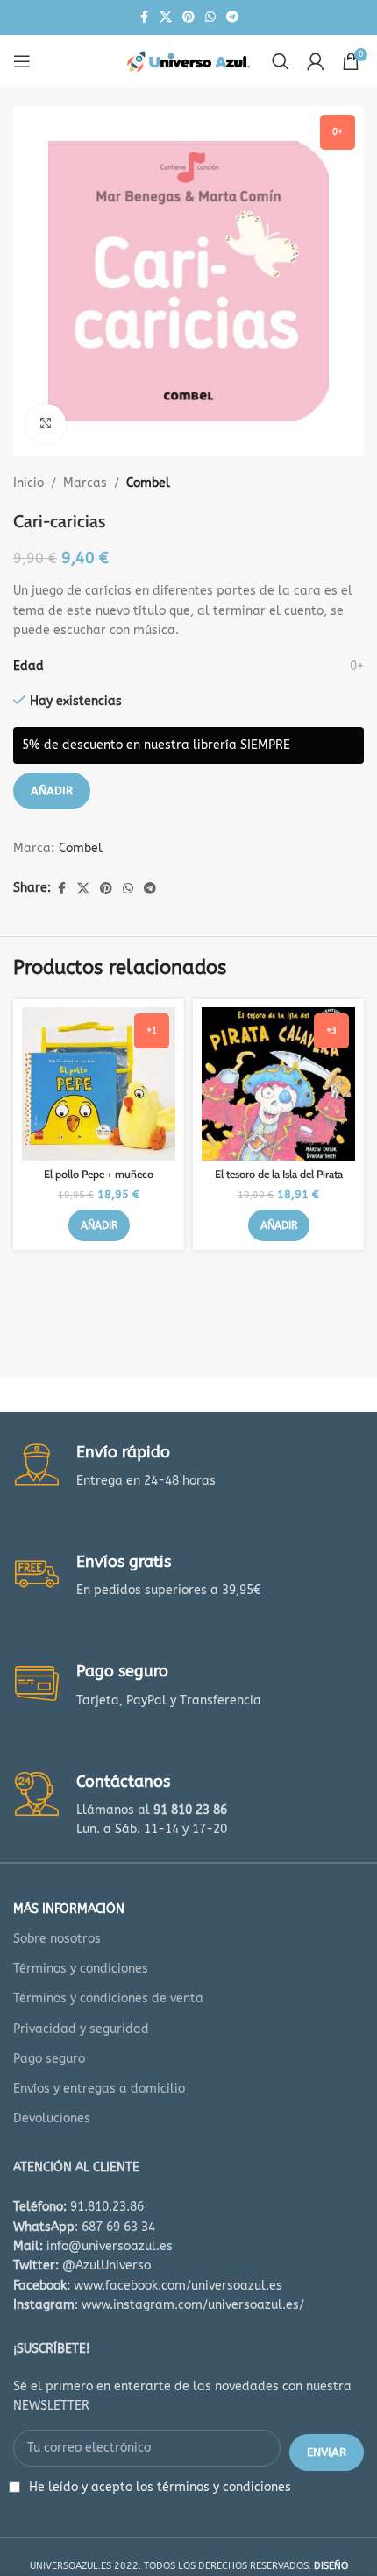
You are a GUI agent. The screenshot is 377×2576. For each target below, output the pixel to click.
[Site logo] (188, 61)
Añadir (52, 790)
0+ (357, 666)
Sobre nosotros (57, 1939)
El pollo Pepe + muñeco (99, 1174)
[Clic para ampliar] (46, 423)
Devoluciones (52, 2118)
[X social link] (166, 18)
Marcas (85, 483)
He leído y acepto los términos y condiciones (160, 2487)
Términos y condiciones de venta (108, 1998)
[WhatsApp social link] (210, 18)
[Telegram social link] (232, 18)
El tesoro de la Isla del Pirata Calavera (279, 1181)
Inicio (28, 483)
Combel (148, 483)
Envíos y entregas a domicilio (99, 2089)
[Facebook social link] (144, 18)
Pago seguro (49, 2059)
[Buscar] (281, 61)
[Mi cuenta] (316, 61)
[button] (99, 1225)
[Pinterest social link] (188, 18)
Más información (69, 1909)
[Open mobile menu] (22, 61)
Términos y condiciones (81, 1969)
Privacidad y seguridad (81, 2029)
